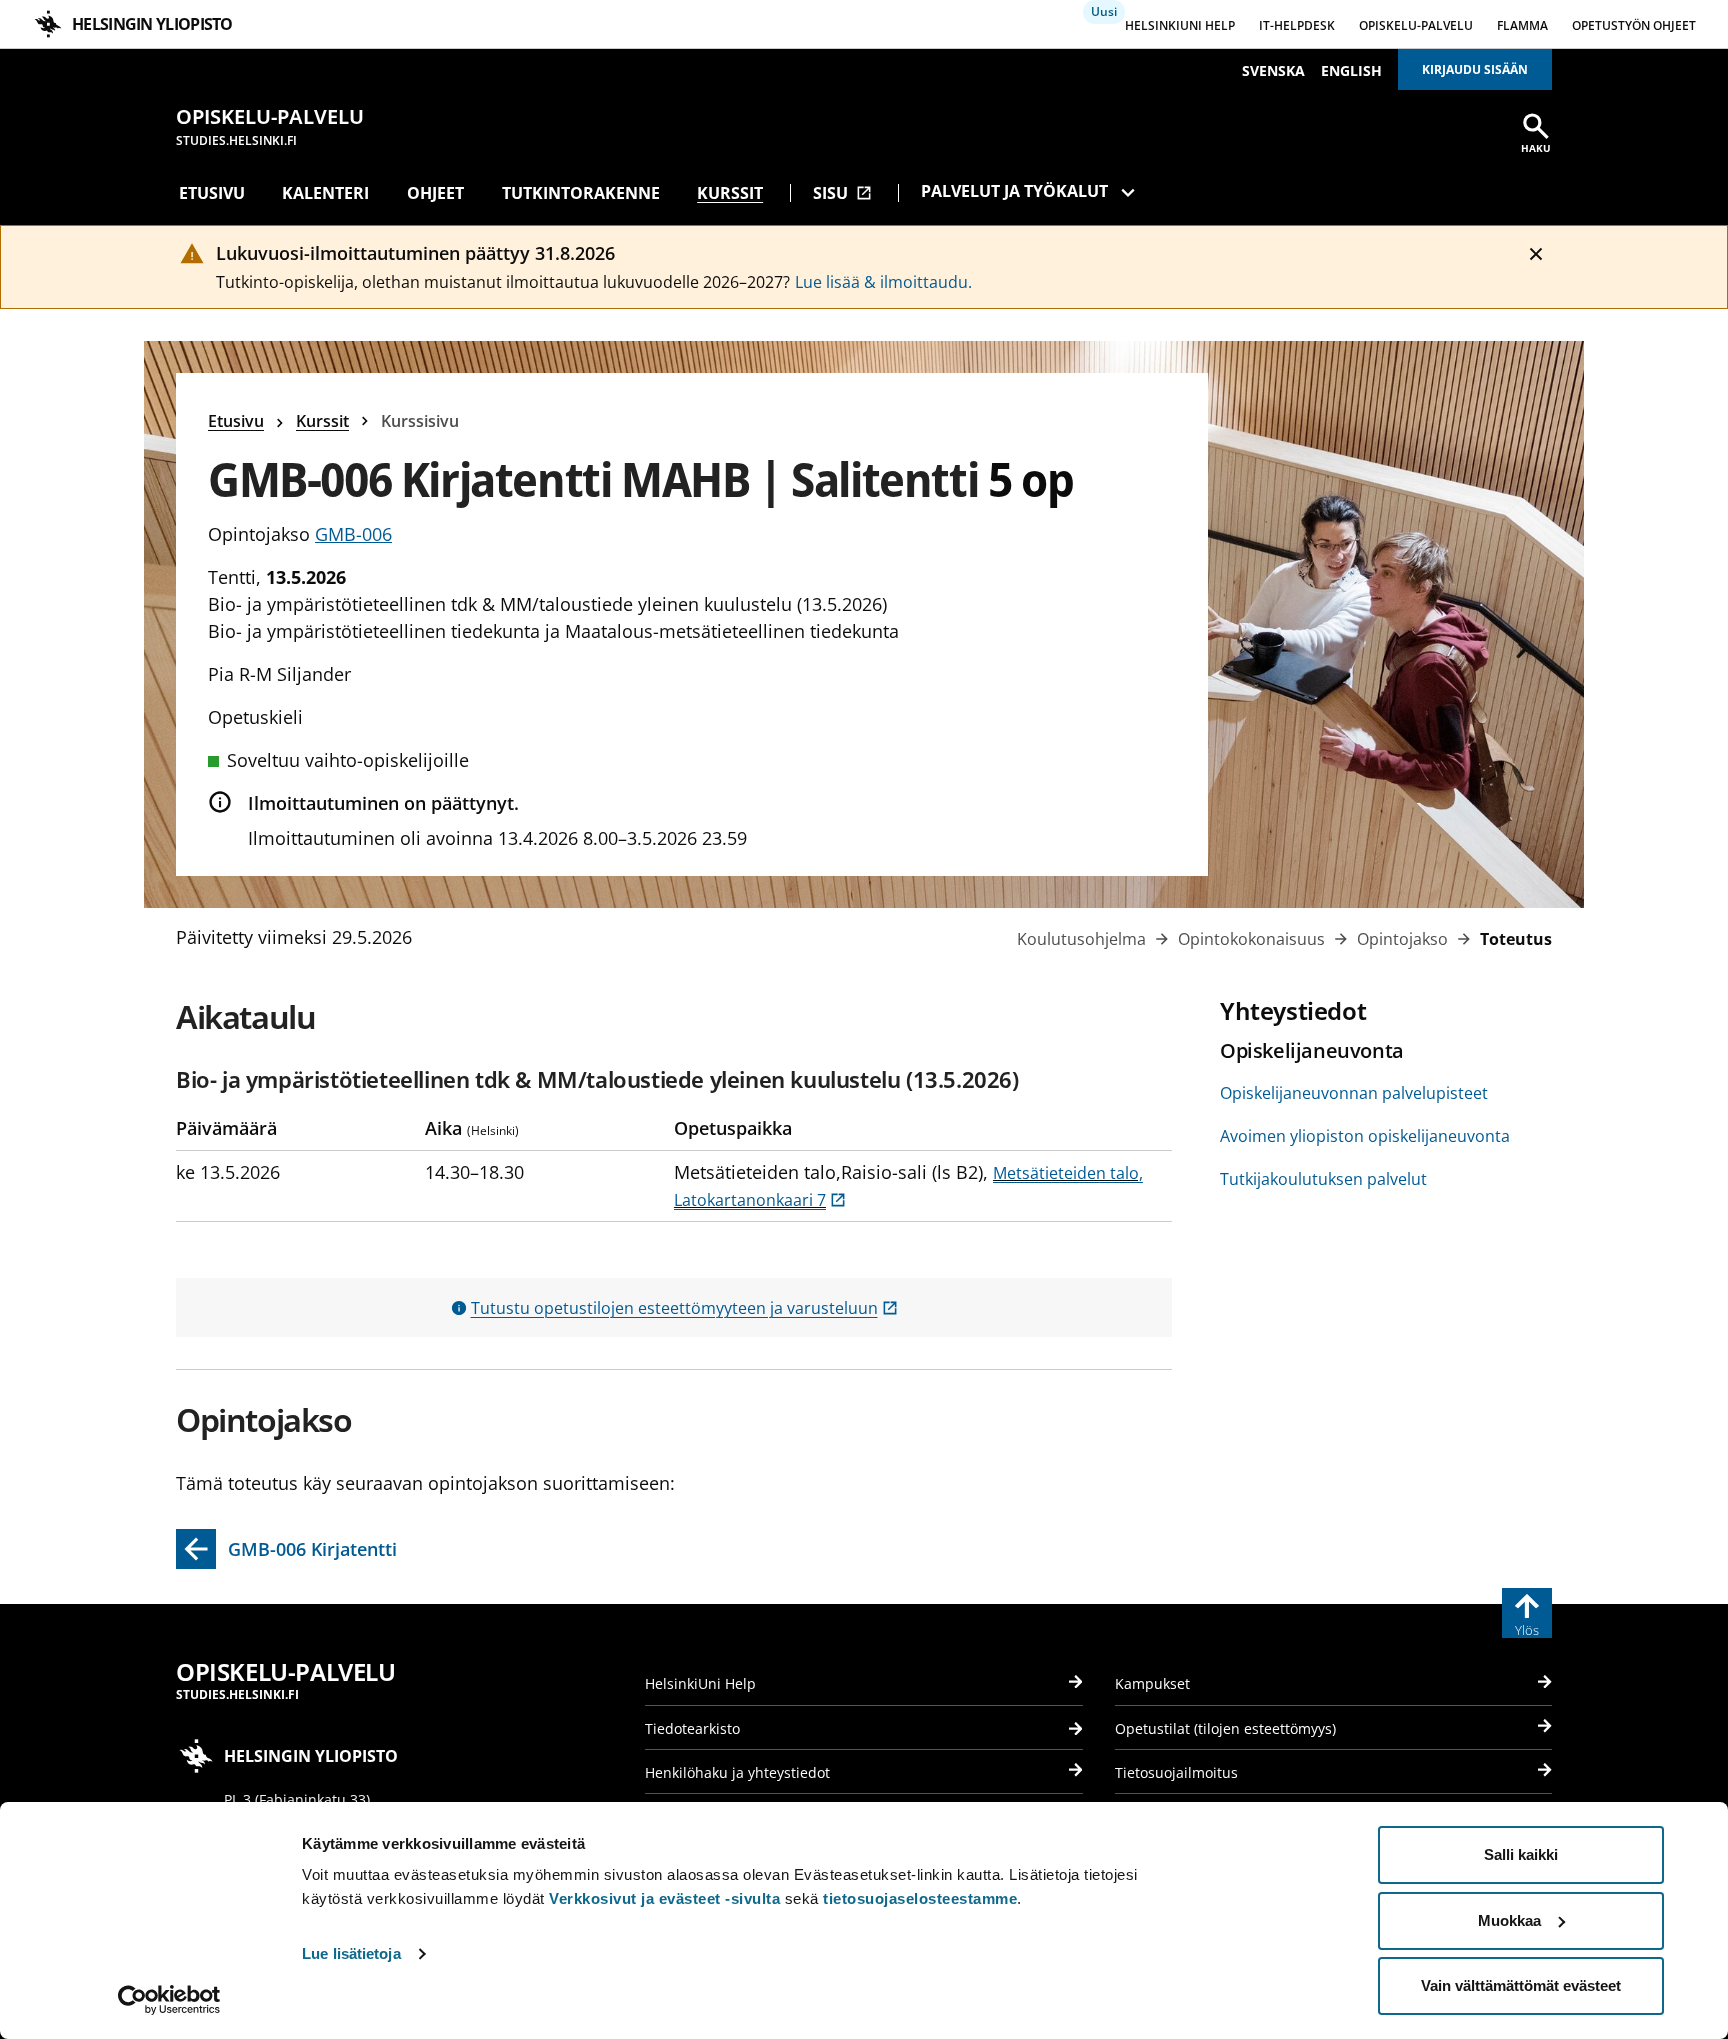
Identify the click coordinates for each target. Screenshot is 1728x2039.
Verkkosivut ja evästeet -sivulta (664, 1898)
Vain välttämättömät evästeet (1521, 1985)
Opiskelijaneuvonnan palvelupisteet (1354, 1093)
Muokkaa (1509, 1920)
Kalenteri (325, 193)
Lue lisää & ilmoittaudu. (883, 282)
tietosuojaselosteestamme (920, 1898)
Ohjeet (435, 193)
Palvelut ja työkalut (1014, 191)
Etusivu (212, 193)
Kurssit (730, 193)
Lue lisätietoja (351, 1953)
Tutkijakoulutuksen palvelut (1323, 1179)
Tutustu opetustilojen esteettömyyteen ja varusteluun (684, 1308)
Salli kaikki (1521, 1854)
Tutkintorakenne (581, 193)
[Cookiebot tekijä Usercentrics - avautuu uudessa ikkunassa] (169, 2000)
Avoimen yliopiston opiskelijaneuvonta (1365, 1136)
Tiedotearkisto (692, 1728)
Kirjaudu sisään (1475, 69)
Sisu (842, 193)
